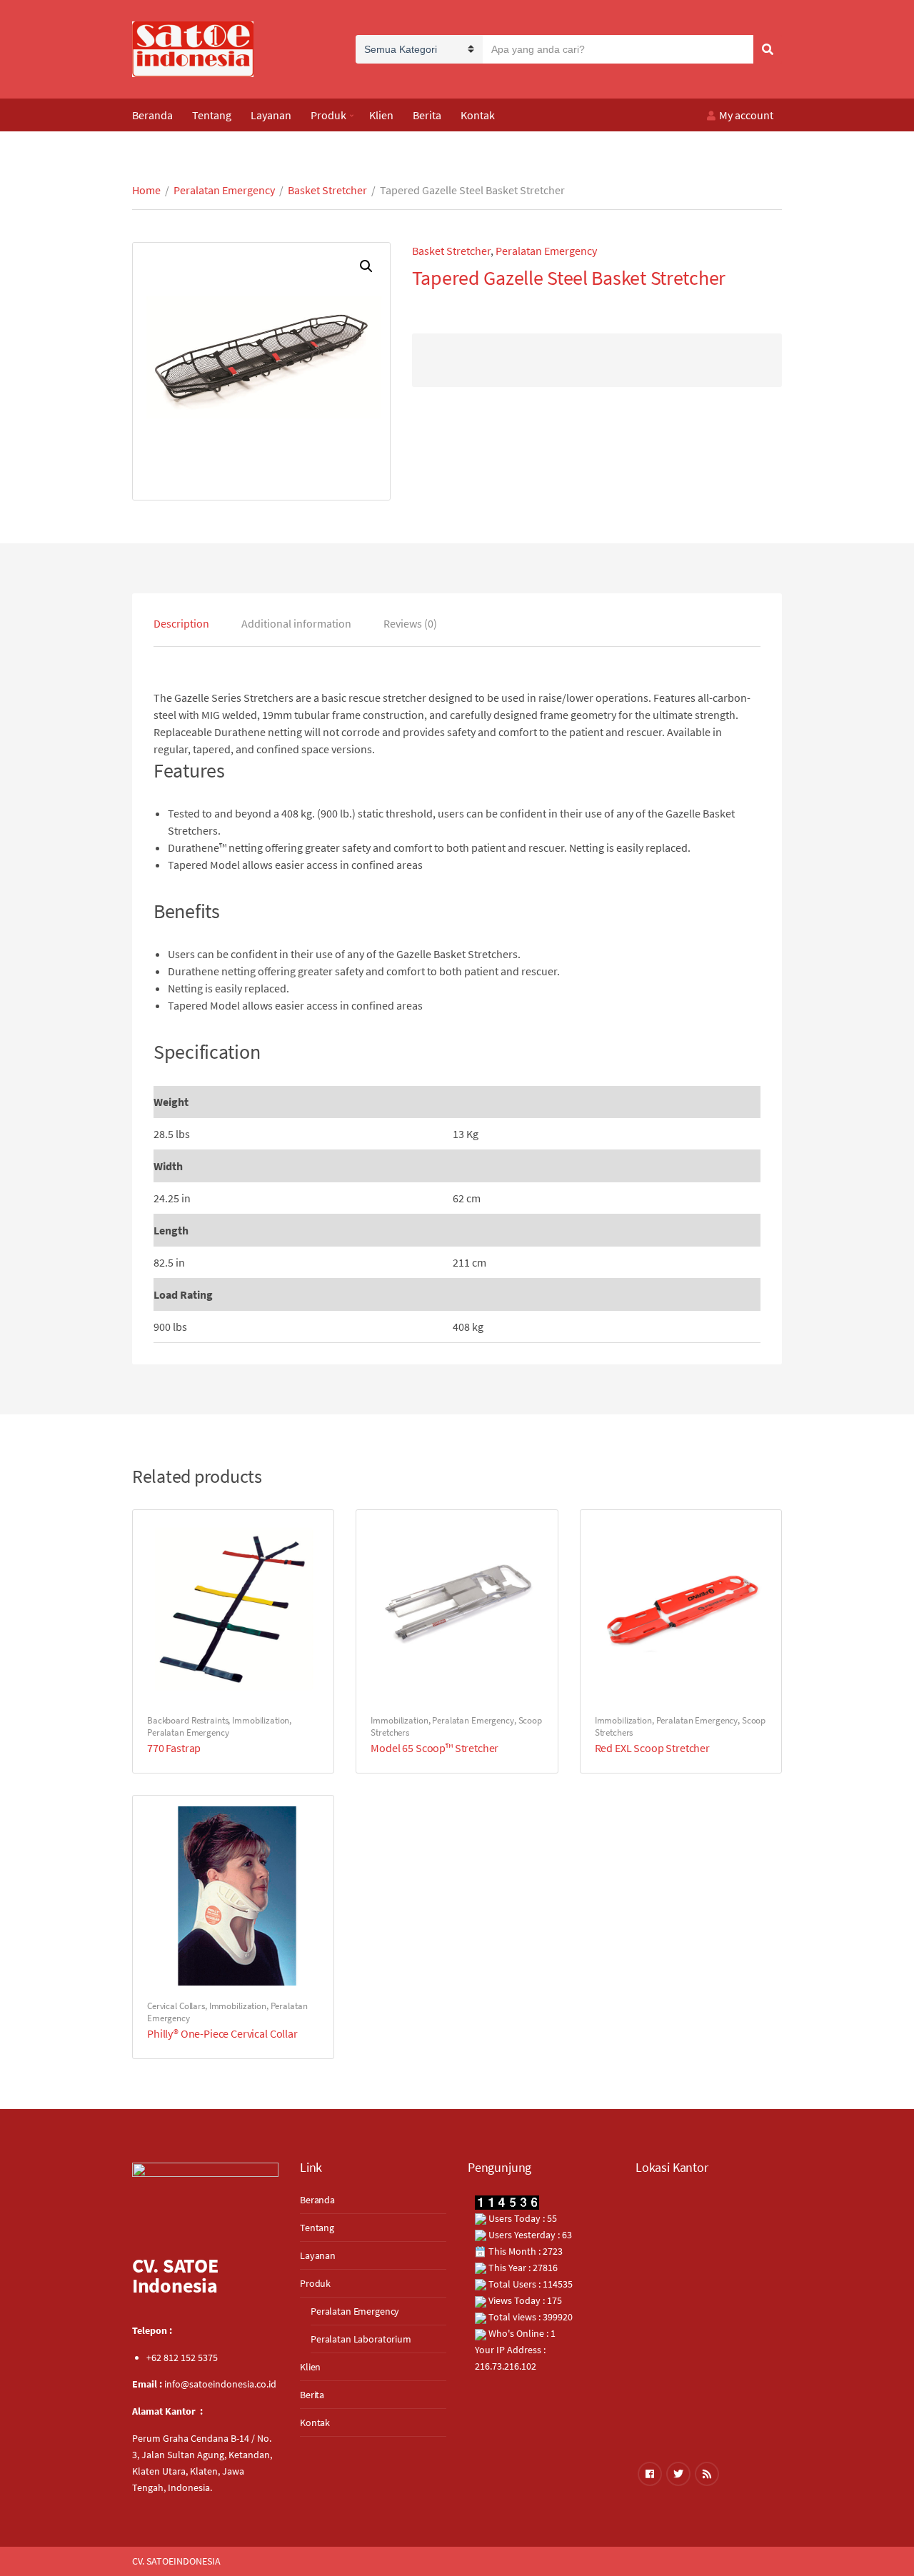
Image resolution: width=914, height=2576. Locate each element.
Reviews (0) (410, 623)
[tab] (181, 623)
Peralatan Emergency (224, 190)
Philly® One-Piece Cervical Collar (222, 2033)
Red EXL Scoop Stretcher (652, 1748)
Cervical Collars (176, 2006)
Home (146, 190)
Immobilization (261, 1720)
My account (746, 115)
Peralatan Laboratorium (361, 2339)
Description (181, 623)
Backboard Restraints (187, 1720)
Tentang (212, 115)
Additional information (296, 623)
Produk (328, 115)
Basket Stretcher (327, 190)
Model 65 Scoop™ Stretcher (435, 1748)
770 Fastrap (174, 1748)
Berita (427, 115)
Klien (381, 115)
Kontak (478, 115)
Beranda (152, 115)
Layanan (271, 115)
